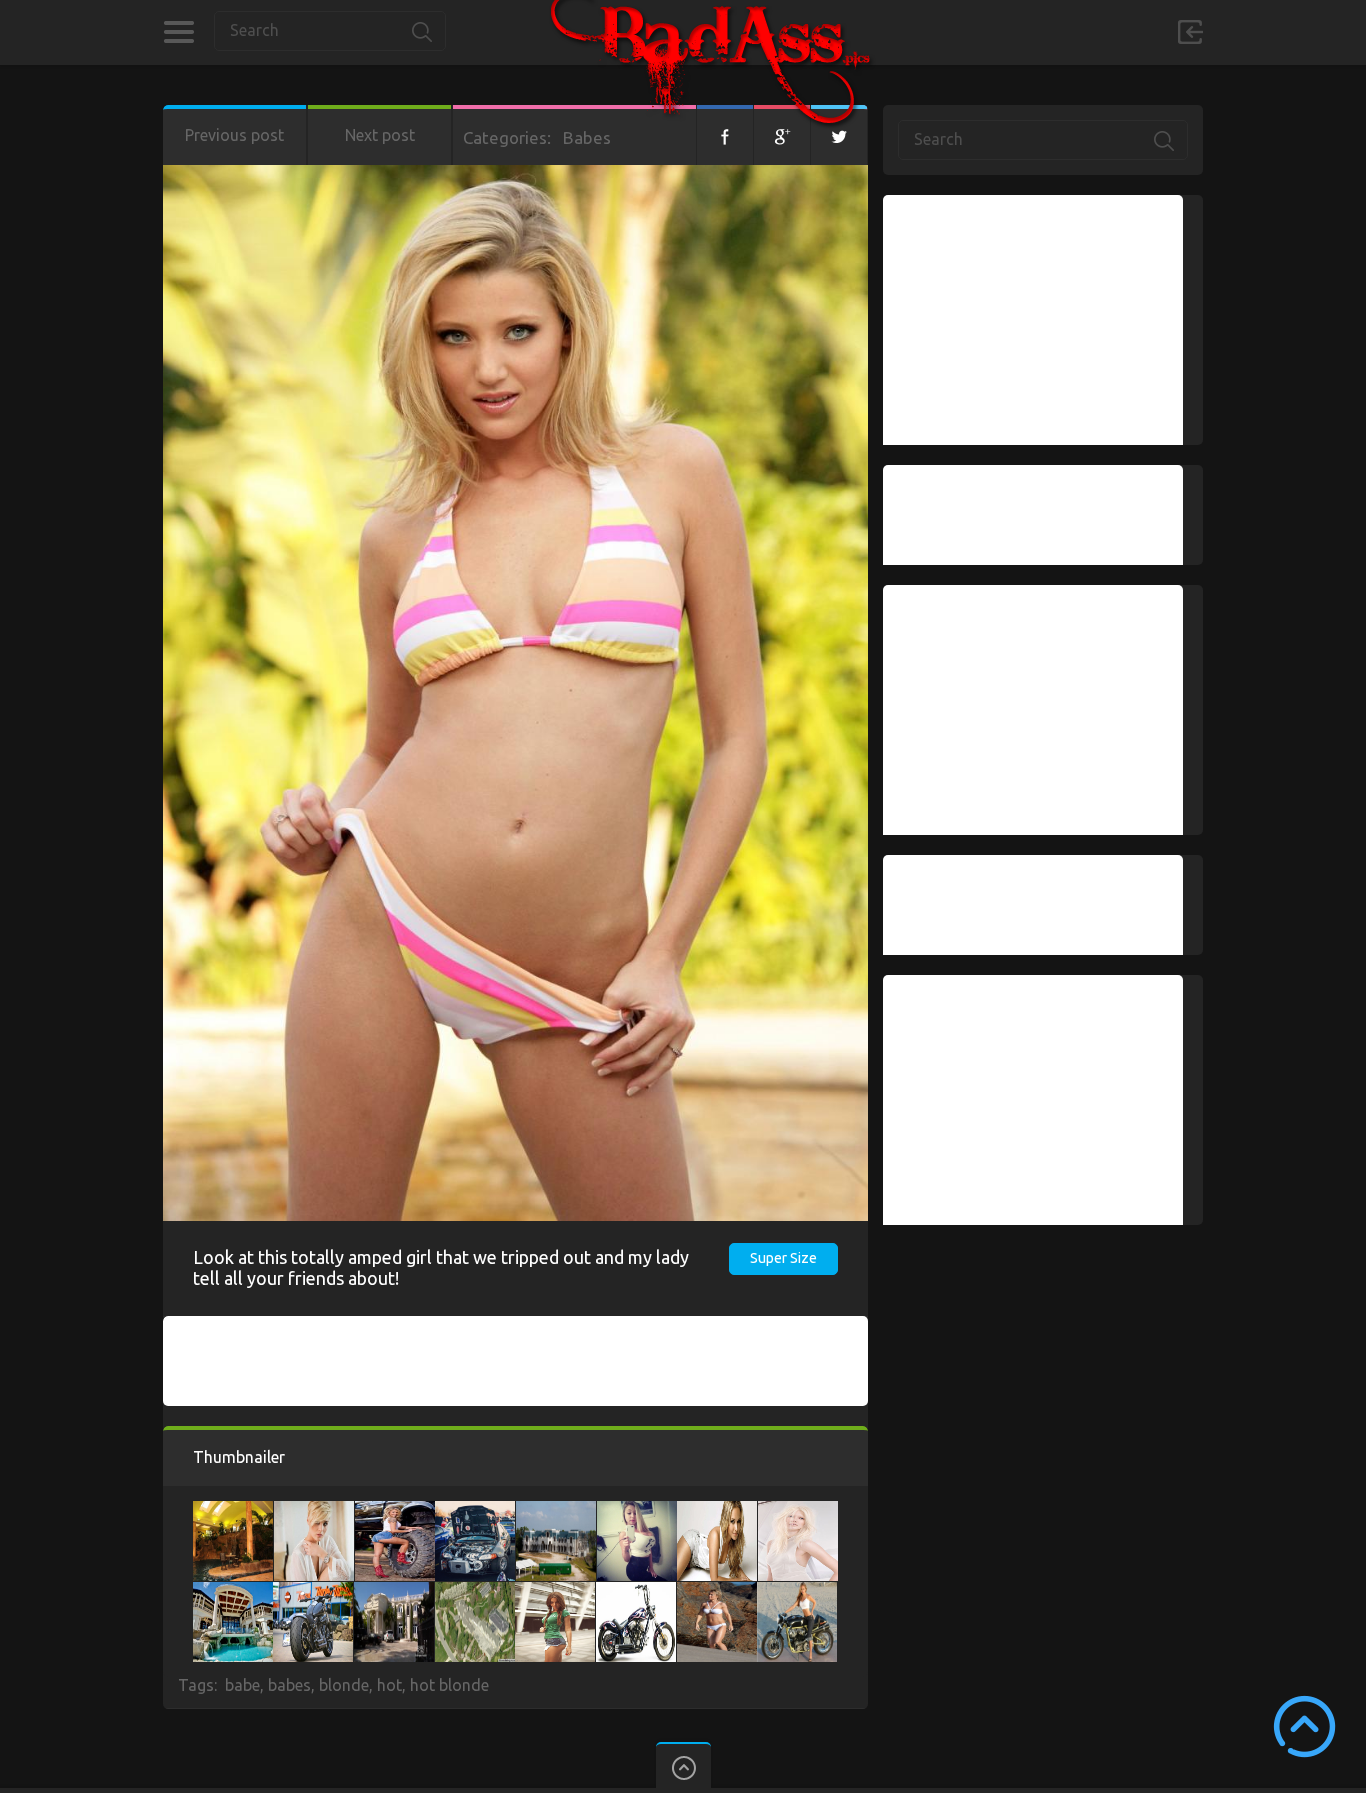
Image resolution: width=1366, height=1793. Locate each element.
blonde (344, 1685)
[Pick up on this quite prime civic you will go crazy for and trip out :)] (475, 1511)
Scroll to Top (1304, 1726)
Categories (178, 32)
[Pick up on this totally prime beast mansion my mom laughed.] (556, 1511)
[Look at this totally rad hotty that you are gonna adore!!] (395, 1511)
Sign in (1190, 32)
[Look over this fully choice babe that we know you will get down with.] (637, 1511)
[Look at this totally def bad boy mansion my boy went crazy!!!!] (394, 1592)
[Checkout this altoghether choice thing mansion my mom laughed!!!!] (233, 1592)
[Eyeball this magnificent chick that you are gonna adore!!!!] (717, 1511)
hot (389, 1685)
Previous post (234, 135)
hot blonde (449, 1685)
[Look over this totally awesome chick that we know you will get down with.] (555, 1592)
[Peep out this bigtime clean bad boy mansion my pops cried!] (475, 1592)
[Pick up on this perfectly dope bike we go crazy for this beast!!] (797, 1592)
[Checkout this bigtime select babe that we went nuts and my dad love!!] (314, 1511)
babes (289, 1685)
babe (242, 1685)
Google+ (782, 135)
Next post (380, 135)
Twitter (839, 135)
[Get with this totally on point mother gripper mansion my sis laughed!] (233, 1511)
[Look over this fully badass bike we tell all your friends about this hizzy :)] (636, 1592)
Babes (587, 137)
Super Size (783, 1258)
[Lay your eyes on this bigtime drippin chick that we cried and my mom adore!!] (717, 1592)
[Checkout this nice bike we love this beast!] (313, 1592)
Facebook (725, 135)
